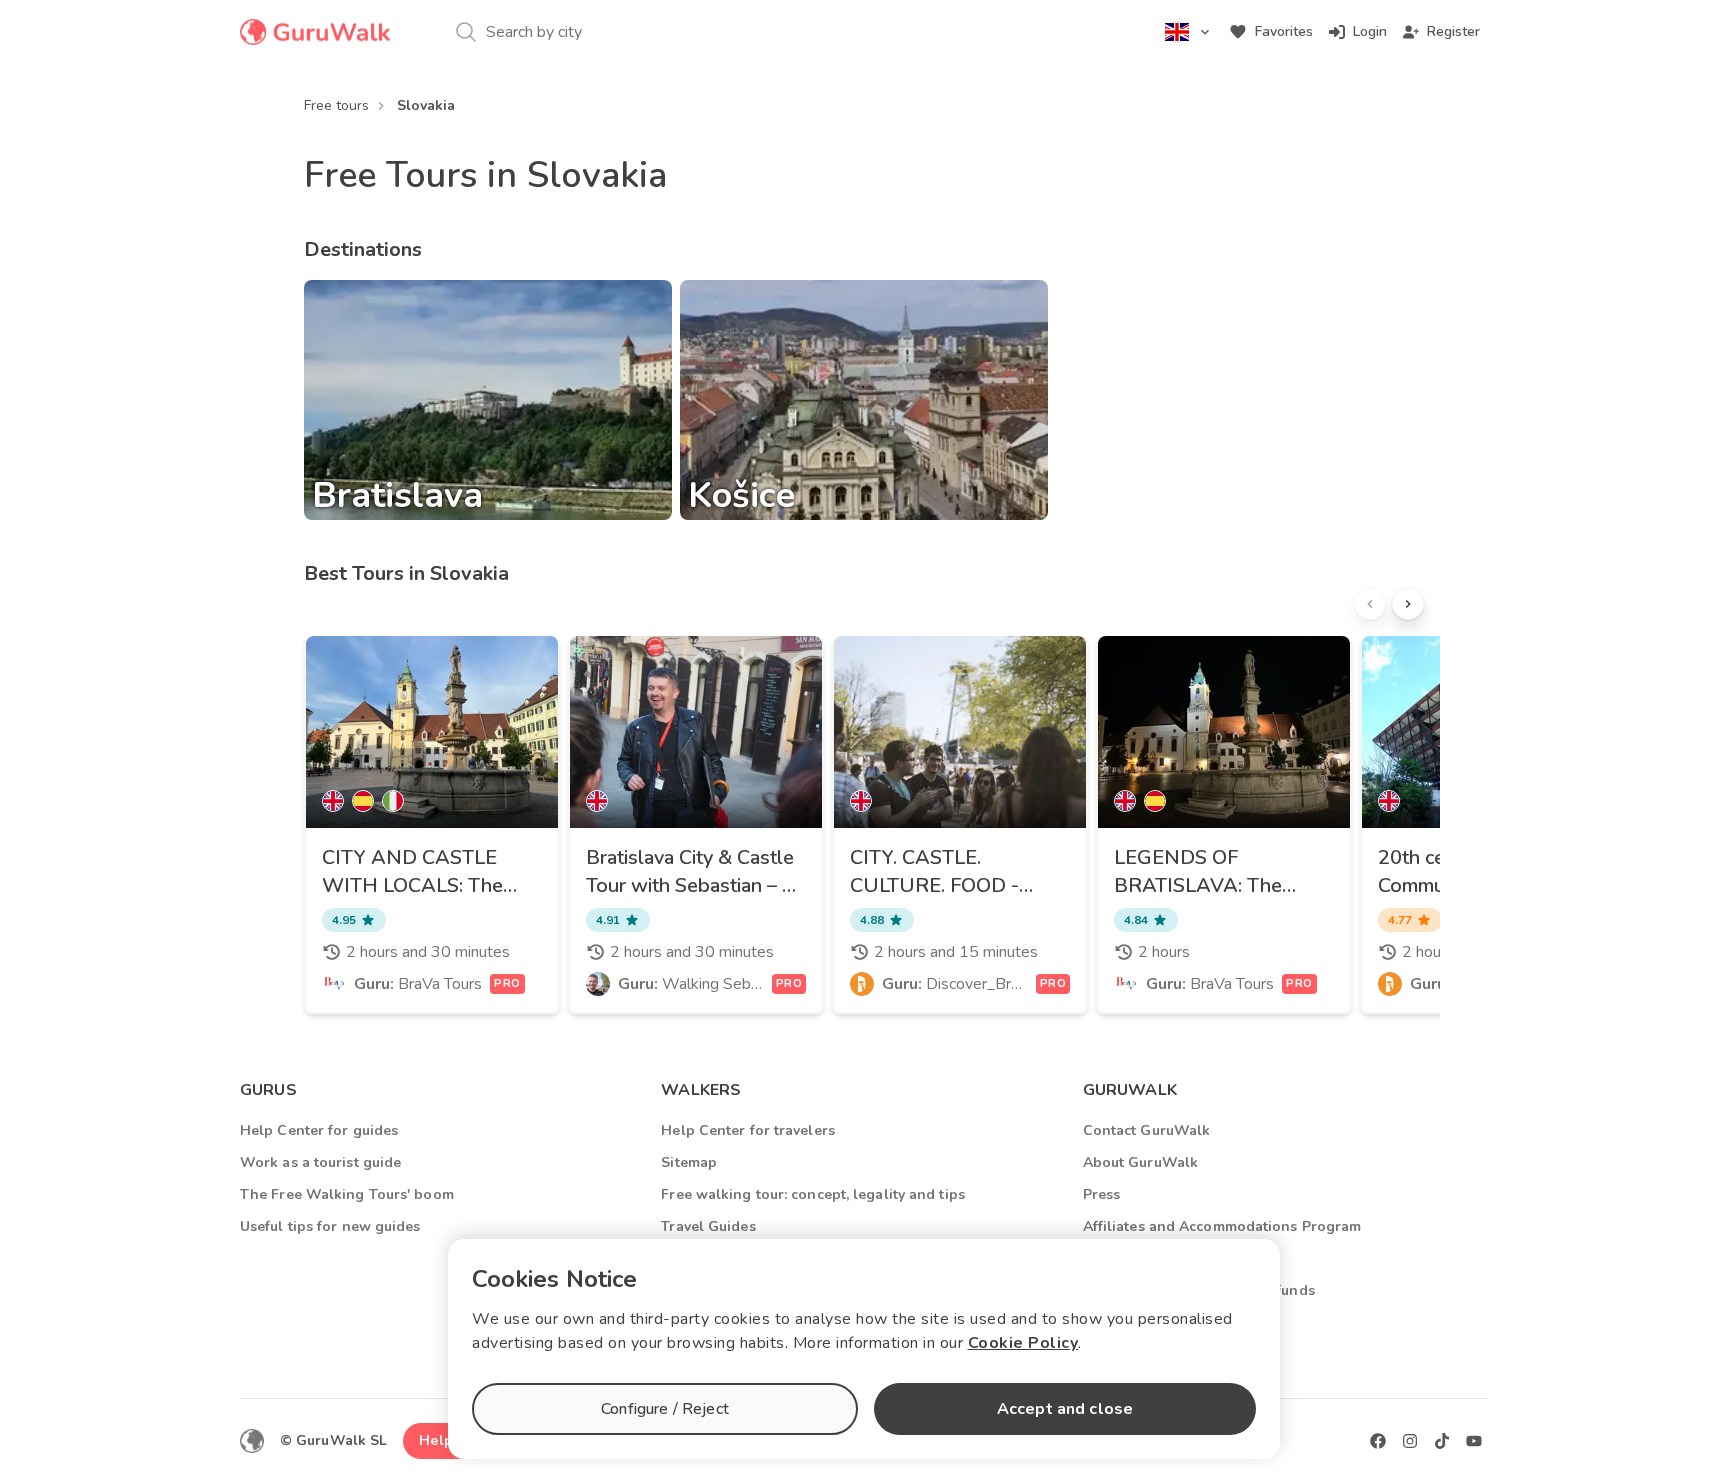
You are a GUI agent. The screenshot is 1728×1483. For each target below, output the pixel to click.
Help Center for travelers (748, 1130)
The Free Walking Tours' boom (347, 1194)
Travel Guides (708, 1226)
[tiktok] (1442, 1441)
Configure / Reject (665, 1409)
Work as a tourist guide (320, 1162)
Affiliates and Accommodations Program (1222, 1226)
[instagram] (1410, 1441)
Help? (439, 1440)
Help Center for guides (319, 1130)
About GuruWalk (1140, 1162)
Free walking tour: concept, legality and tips (813, 1194)
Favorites (1284, 31)
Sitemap (689, 1162)
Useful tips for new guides (330, 1226)
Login (1370, 31)
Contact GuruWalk (1147, 1130)
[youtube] (1474, 1441)
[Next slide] (1408, 604)
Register (1453, 31)
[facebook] (1378, 1441)
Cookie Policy (1023, 1343)
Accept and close (1065, 1409)
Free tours (336, 105)
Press (1102, 1194)
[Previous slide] (1370, 604)
